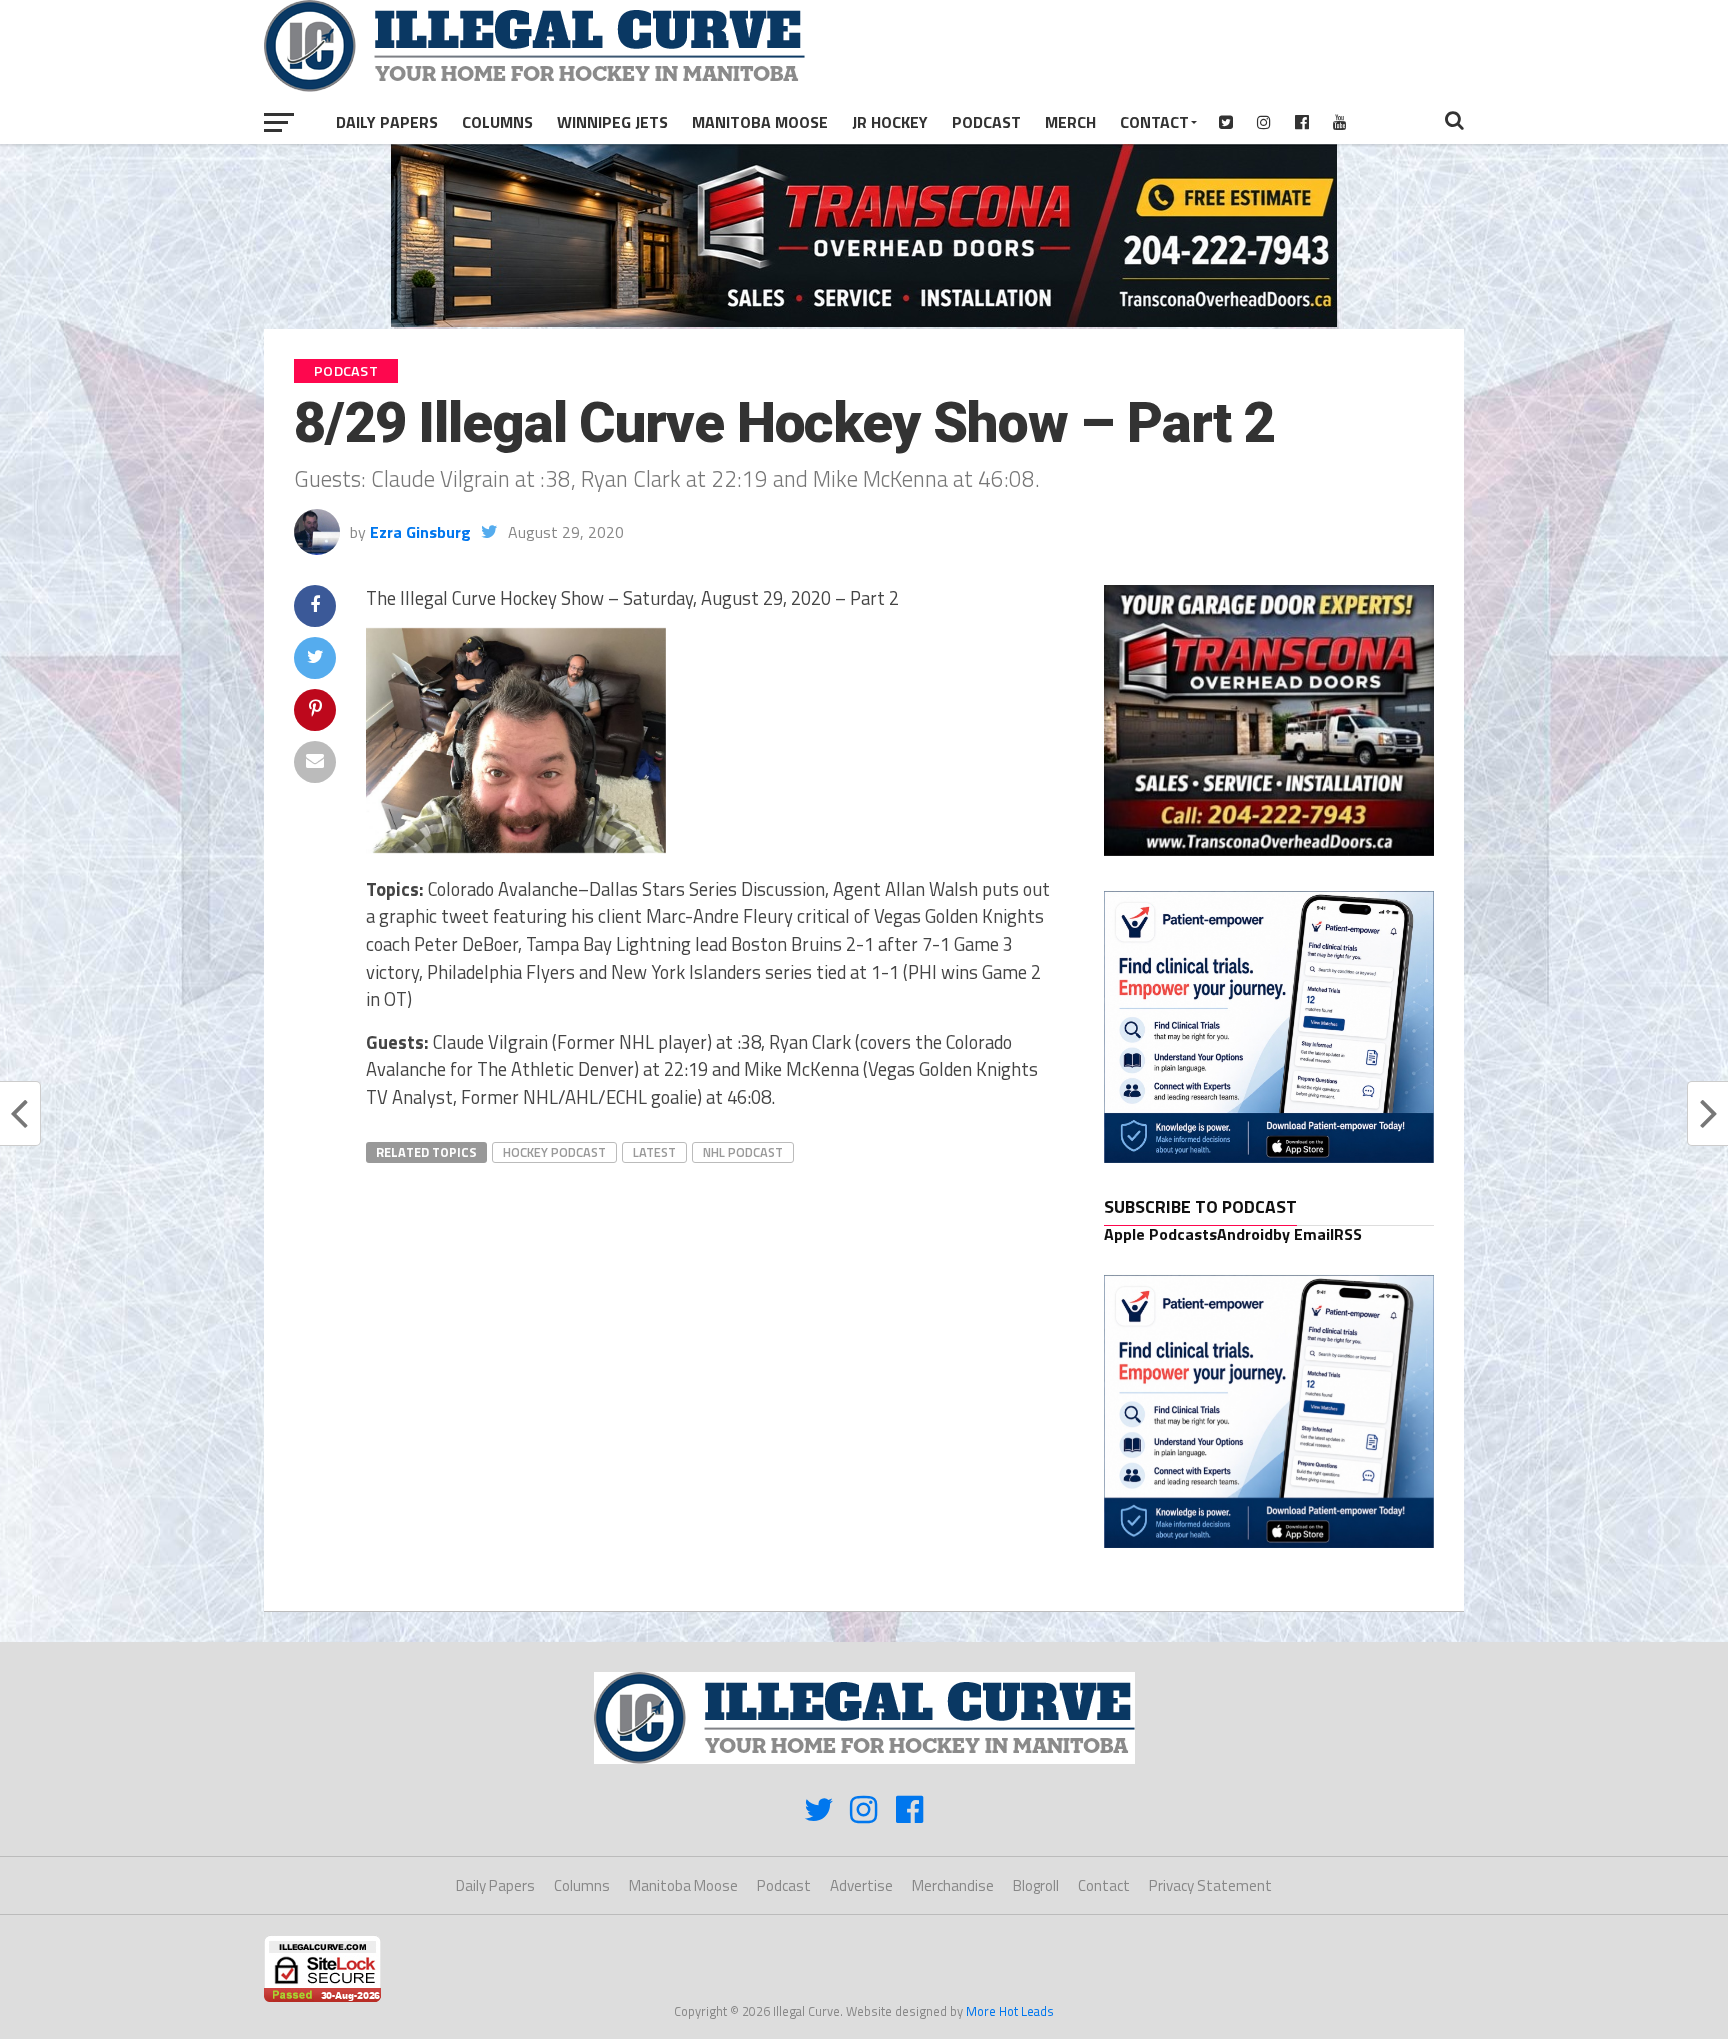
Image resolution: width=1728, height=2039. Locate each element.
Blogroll (1036, 1885)
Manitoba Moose (760, 122)
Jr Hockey (890, 122)
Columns (497, 122)
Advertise (861, 1885)
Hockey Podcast (554, 1152)
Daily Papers (387, 122)
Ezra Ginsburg (420, 532)
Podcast (986, 122)
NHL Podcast (743, 1152)
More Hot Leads (1010, 2011)
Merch (1070, 122)
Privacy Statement (1210, 1885)
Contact (1154, 122)
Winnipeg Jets (612, 122)
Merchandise (953, 1885)
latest (654, 1152)
